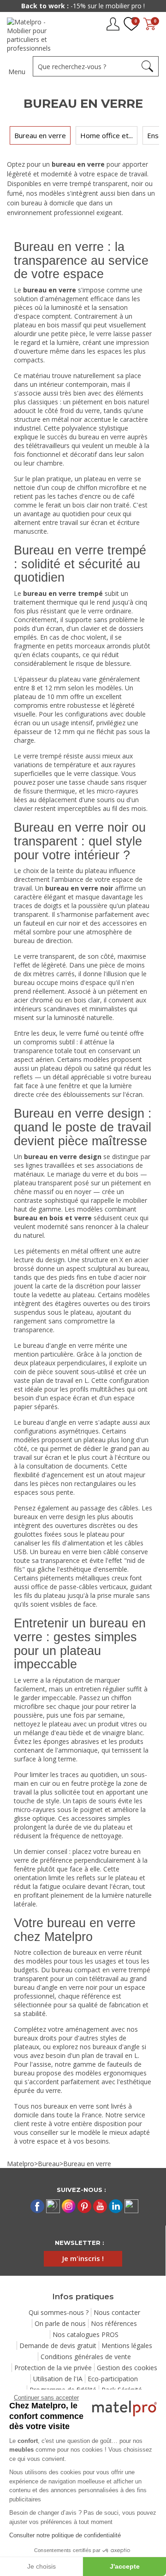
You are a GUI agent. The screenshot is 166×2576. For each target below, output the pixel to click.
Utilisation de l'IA (58, 2379)
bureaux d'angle (116, 2047)
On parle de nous (60, 2323)
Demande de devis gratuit (58, 2346)
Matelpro (21, 2164)
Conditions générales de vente (86, 2357)
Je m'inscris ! (83, 2258)
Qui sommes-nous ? (59, 2312)
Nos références (114, 2323)
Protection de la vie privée (53, 2368)
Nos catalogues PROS (86, 2334)
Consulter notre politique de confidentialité (65, 2535)
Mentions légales (127, 2346)
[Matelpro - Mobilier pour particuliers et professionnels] (36, 35)
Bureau (49, 2164)
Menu (17, 72)
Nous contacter (117, 2312)
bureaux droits (35, 2038)
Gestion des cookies (127, 2368)
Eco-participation (113, 2379)
